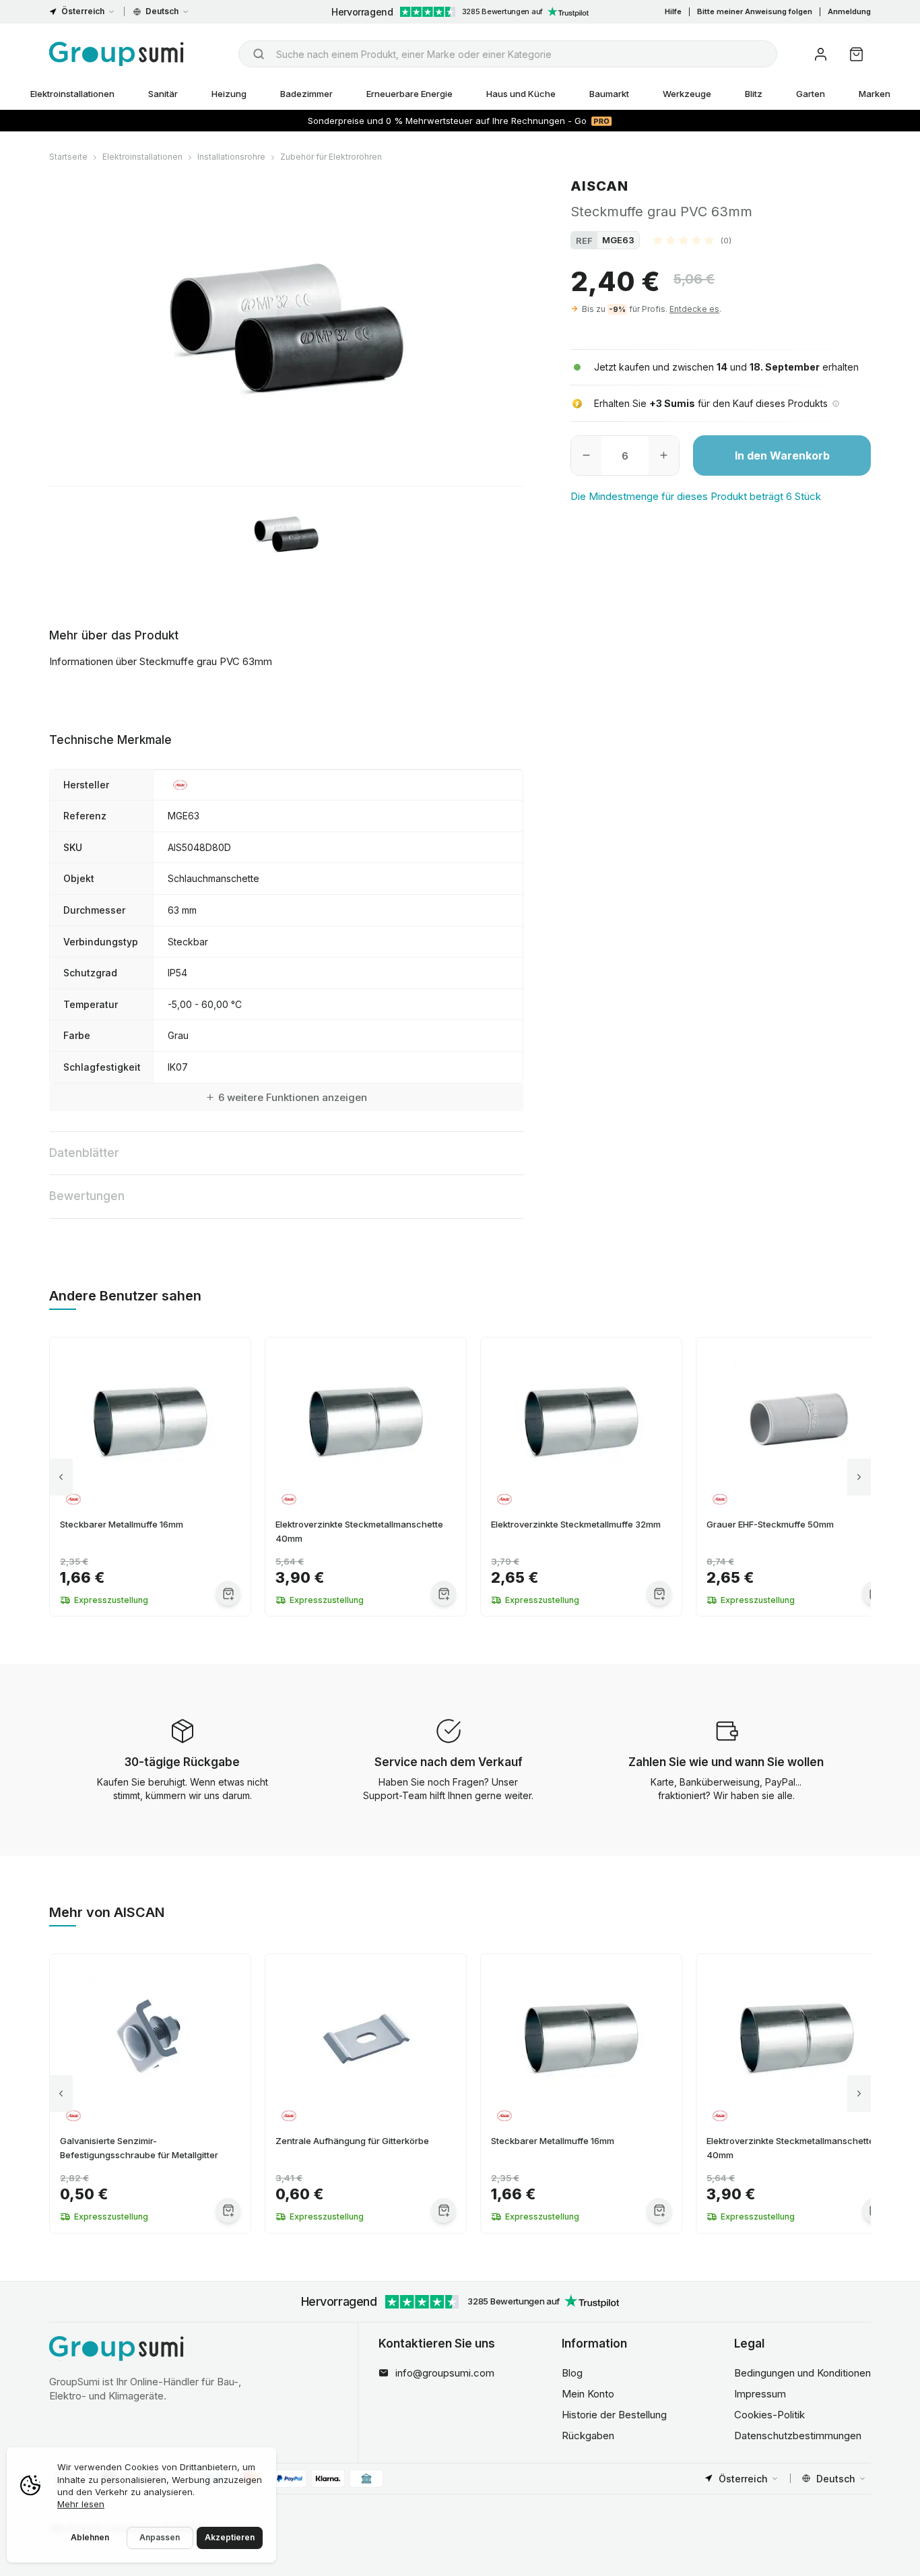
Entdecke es (694, 309)
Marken (875, 94)
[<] (61, 1477)
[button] (692, 240)
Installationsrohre (231, 157)
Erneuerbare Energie (409, 94)
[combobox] (508, 54)
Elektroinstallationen (72, 94)
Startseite (68, 157)
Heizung (229, 94)
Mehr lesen (81, 2504)
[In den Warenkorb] (228, 1593)
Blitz (754, 94)
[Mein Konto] (821, 54)
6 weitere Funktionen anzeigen (293, 1097)
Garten (811, 94)
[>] (859, 1477)
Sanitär (163, 94)
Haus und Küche (521, 94)
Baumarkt (609, 94)
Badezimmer (306, 94)
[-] (586, 455)
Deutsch (162, 11)
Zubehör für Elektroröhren (331, 157)
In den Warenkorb (782, 455)
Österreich (83, 11)
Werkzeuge (687, 94)
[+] (664, 455)
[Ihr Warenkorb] (856, 54)
